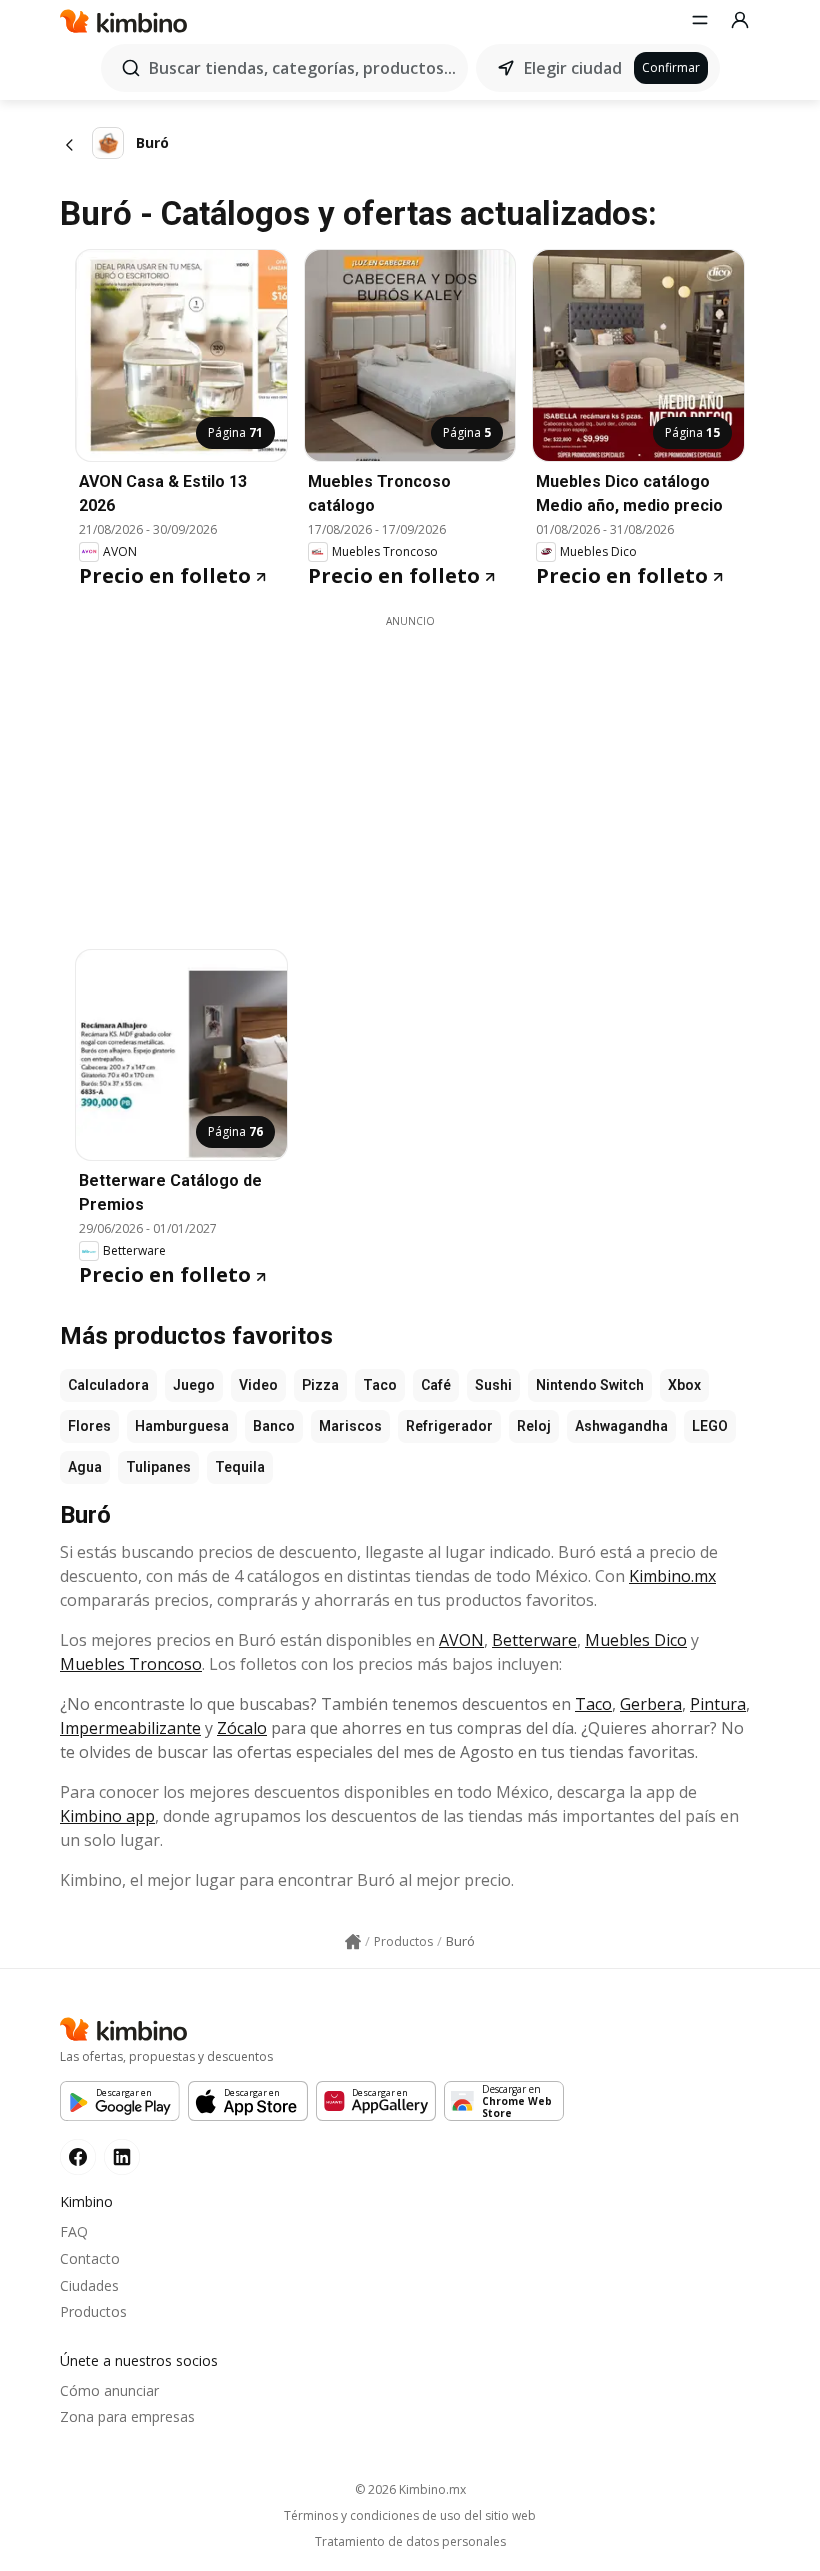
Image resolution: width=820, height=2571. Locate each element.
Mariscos (350, 1426)
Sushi (493, 1385)
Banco (274, 1426)
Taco (380, 1385)
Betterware (534, 1640)
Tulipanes (158, 1467)
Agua (85, 1467)
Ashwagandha (621, 1426)
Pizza (320, 1385)
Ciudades (89, 2285)
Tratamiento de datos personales (410, 2542)
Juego (194, 1385)
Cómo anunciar (109, 2390)
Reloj (534, 1426)
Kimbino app (107, 1816)
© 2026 (410, 2489)
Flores (89, 1426)
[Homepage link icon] (353, 1942)
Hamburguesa (182, 1426)
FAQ (74, 2231)
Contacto (90, 2258)
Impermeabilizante (130, 1728)
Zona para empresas (127, 2416)
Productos (93, 2311)
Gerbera (651, 1704)
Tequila (240, 1467)
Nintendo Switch (590, 1385)
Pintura (718, 1704)
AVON (461, 1640)
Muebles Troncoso (131, 1664)
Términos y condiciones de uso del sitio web (410, 2516)
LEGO (710, 1426)
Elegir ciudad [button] (573, 68)
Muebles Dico (636, 1640)
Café (436, 1385)
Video (258, 1385)
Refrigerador (449, 1426)
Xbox (684, 1385)
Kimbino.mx (672, 1576)
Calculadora (108, 1385)
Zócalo (242, 1728)
